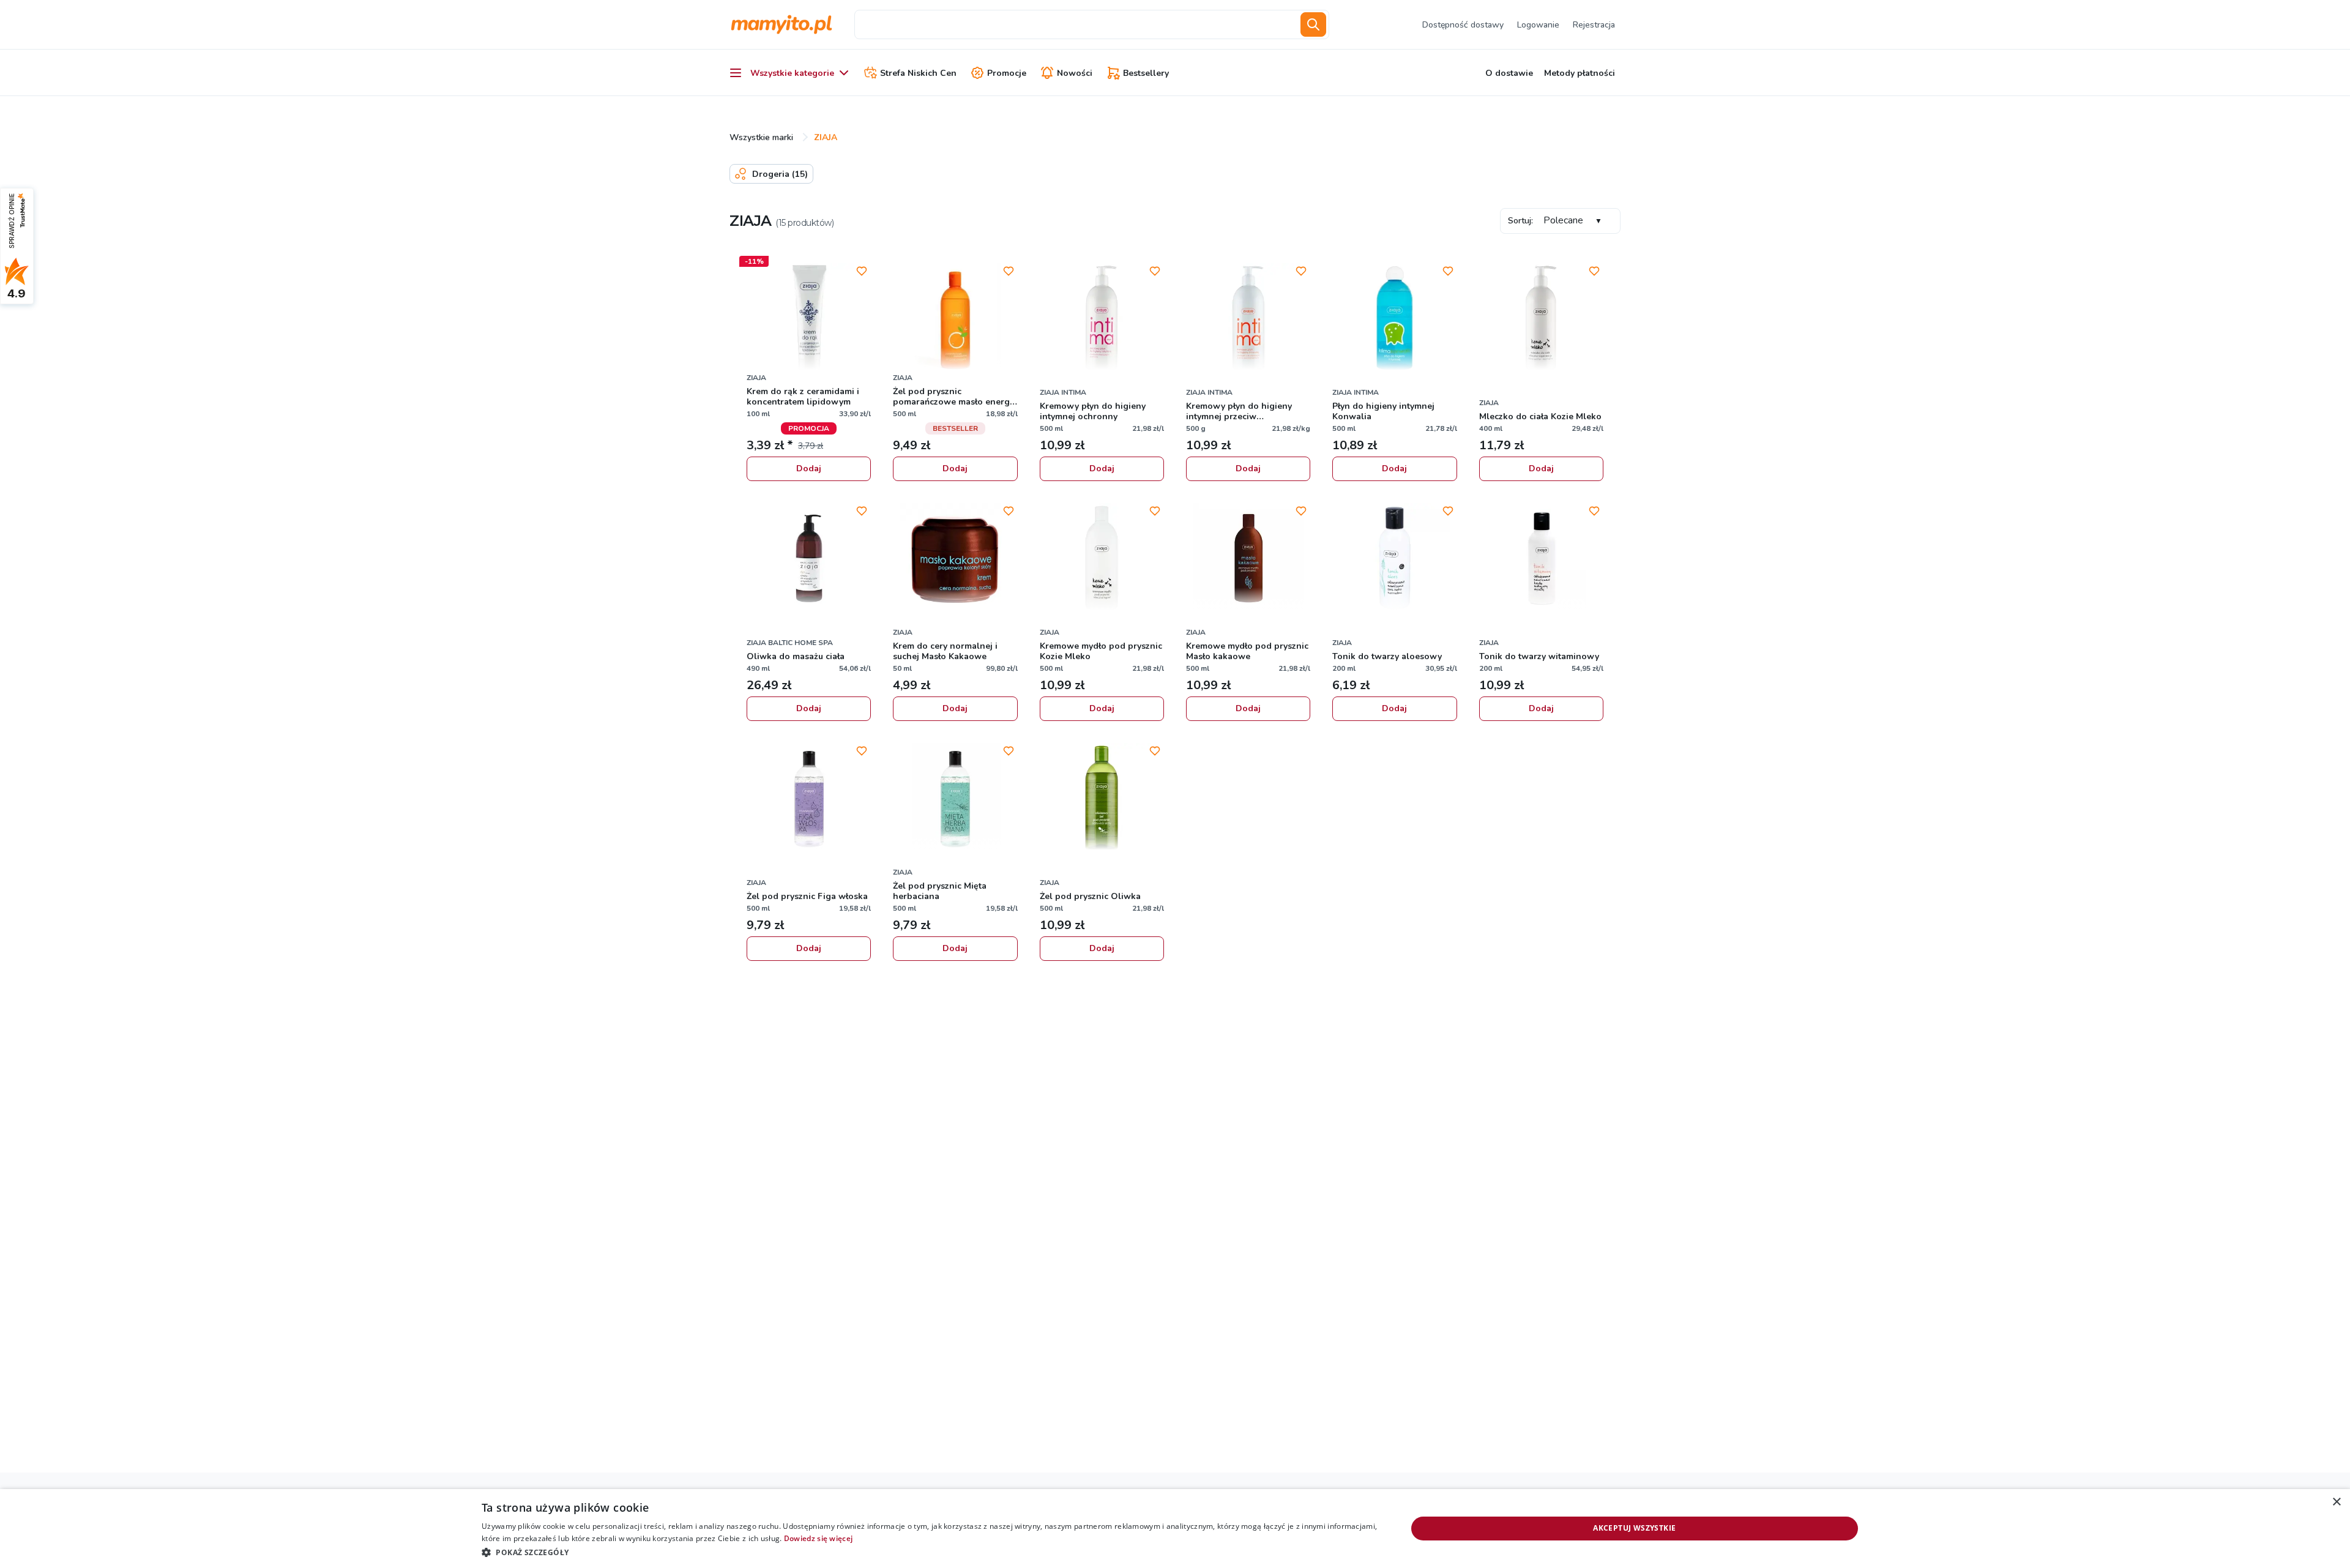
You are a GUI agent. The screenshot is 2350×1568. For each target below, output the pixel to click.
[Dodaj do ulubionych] (862, 271)
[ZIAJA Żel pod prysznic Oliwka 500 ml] (1102, 798)
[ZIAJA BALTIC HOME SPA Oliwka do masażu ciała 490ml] (809, 558)
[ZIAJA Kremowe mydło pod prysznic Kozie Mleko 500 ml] (1102, 558)
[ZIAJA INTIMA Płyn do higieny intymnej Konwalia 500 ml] (1394, 318)
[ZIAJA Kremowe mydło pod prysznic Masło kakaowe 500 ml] (1248, 558)
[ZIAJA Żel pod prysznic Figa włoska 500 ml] (809, 798)
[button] (930, 1552)
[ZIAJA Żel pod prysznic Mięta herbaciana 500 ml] (955, 798)
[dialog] (1175, 1529)
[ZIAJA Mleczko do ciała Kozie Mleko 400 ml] (1541, 318)
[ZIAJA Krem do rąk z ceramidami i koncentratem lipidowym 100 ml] (809, 318)
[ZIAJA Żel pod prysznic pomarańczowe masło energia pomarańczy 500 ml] (955, 318)
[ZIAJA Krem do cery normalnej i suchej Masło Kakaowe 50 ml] (955, 558)
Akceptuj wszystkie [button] (1634, 1528)
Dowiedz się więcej (818, 1538)
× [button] (2336, 1502)
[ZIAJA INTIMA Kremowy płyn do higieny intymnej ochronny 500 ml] (1102, 318)
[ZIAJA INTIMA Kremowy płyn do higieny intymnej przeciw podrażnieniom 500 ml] (1248, 318)
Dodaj (809, 469)
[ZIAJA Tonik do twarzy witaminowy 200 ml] (1541, 558)
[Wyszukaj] (1313, 24)
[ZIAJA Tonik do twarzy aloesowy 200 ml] (1394, 558)
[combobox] (1075, 24)
